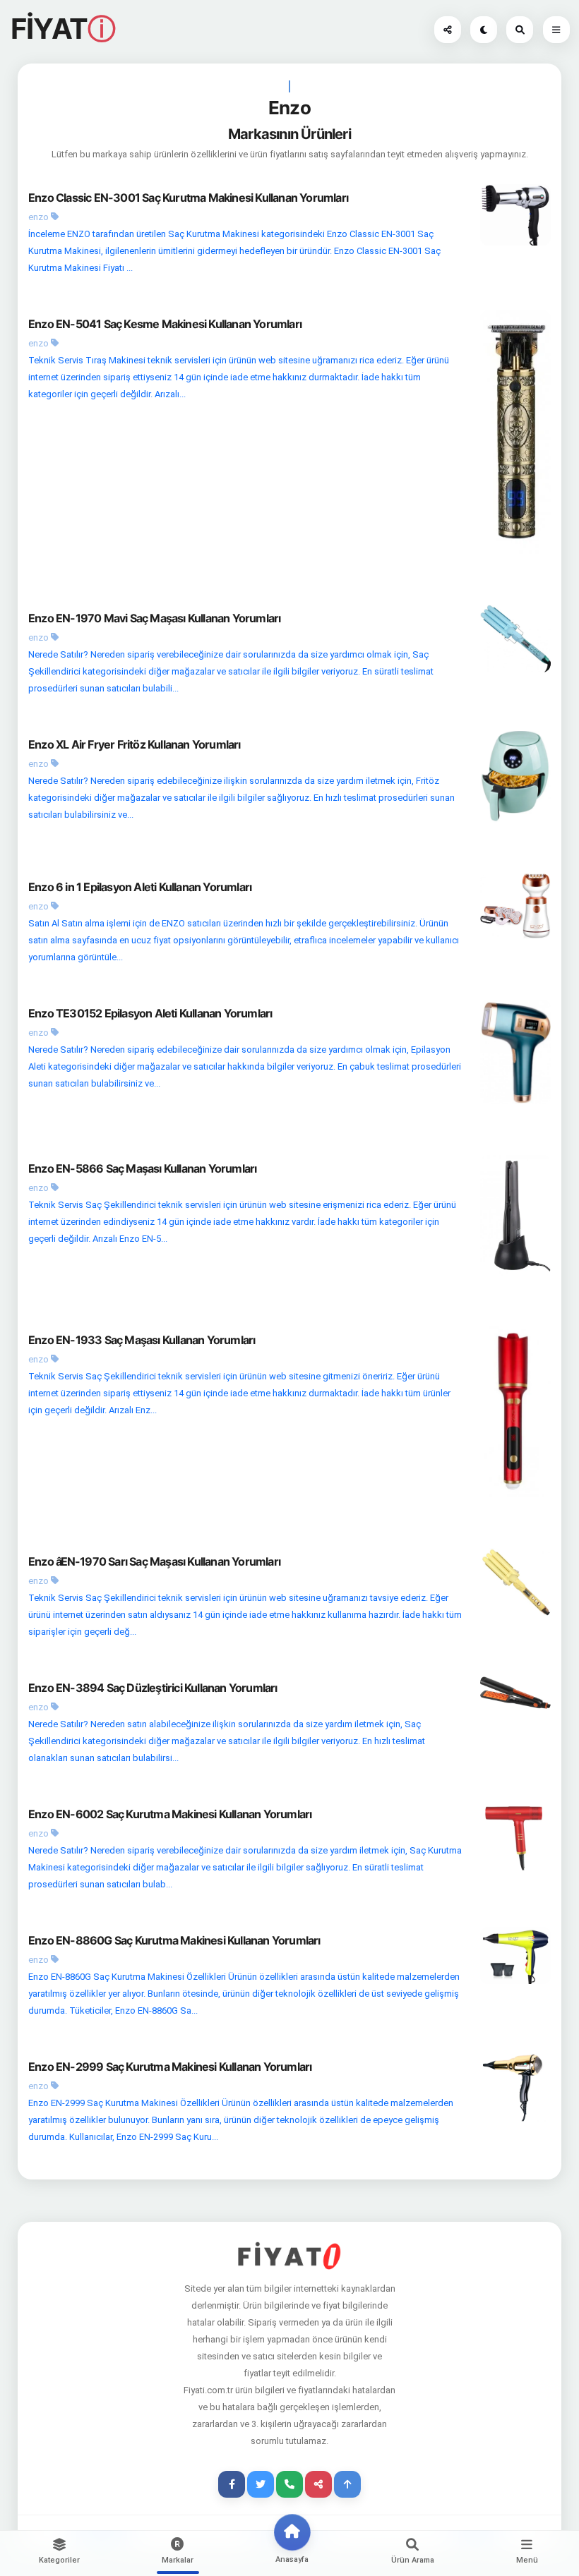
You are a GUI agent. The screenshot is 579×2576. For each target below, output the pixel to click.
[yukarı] (347, 2484)
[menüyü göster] (520, 30)
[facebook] (232, 2484)
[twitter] (261, 2484)
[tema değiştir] (484, 30)
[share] (318, 2484)
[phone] (289, 2484)
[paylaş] (448, 30)
